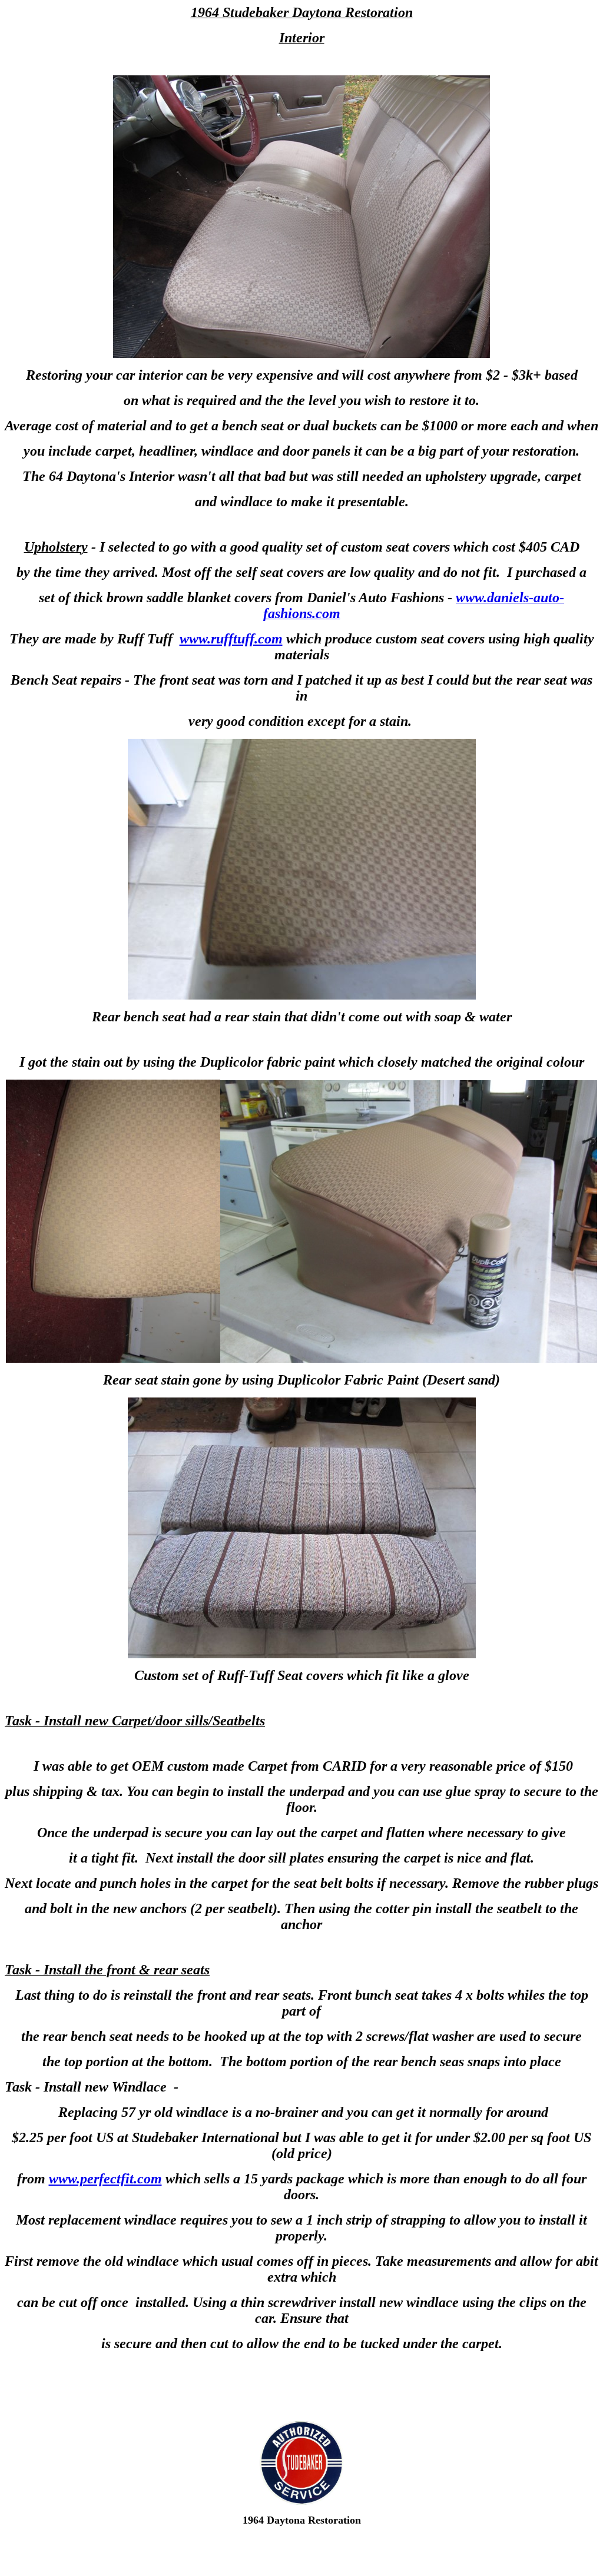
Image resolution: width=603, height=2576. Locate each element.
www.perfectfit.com (105, 2179)
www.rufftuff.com (231, 639)
